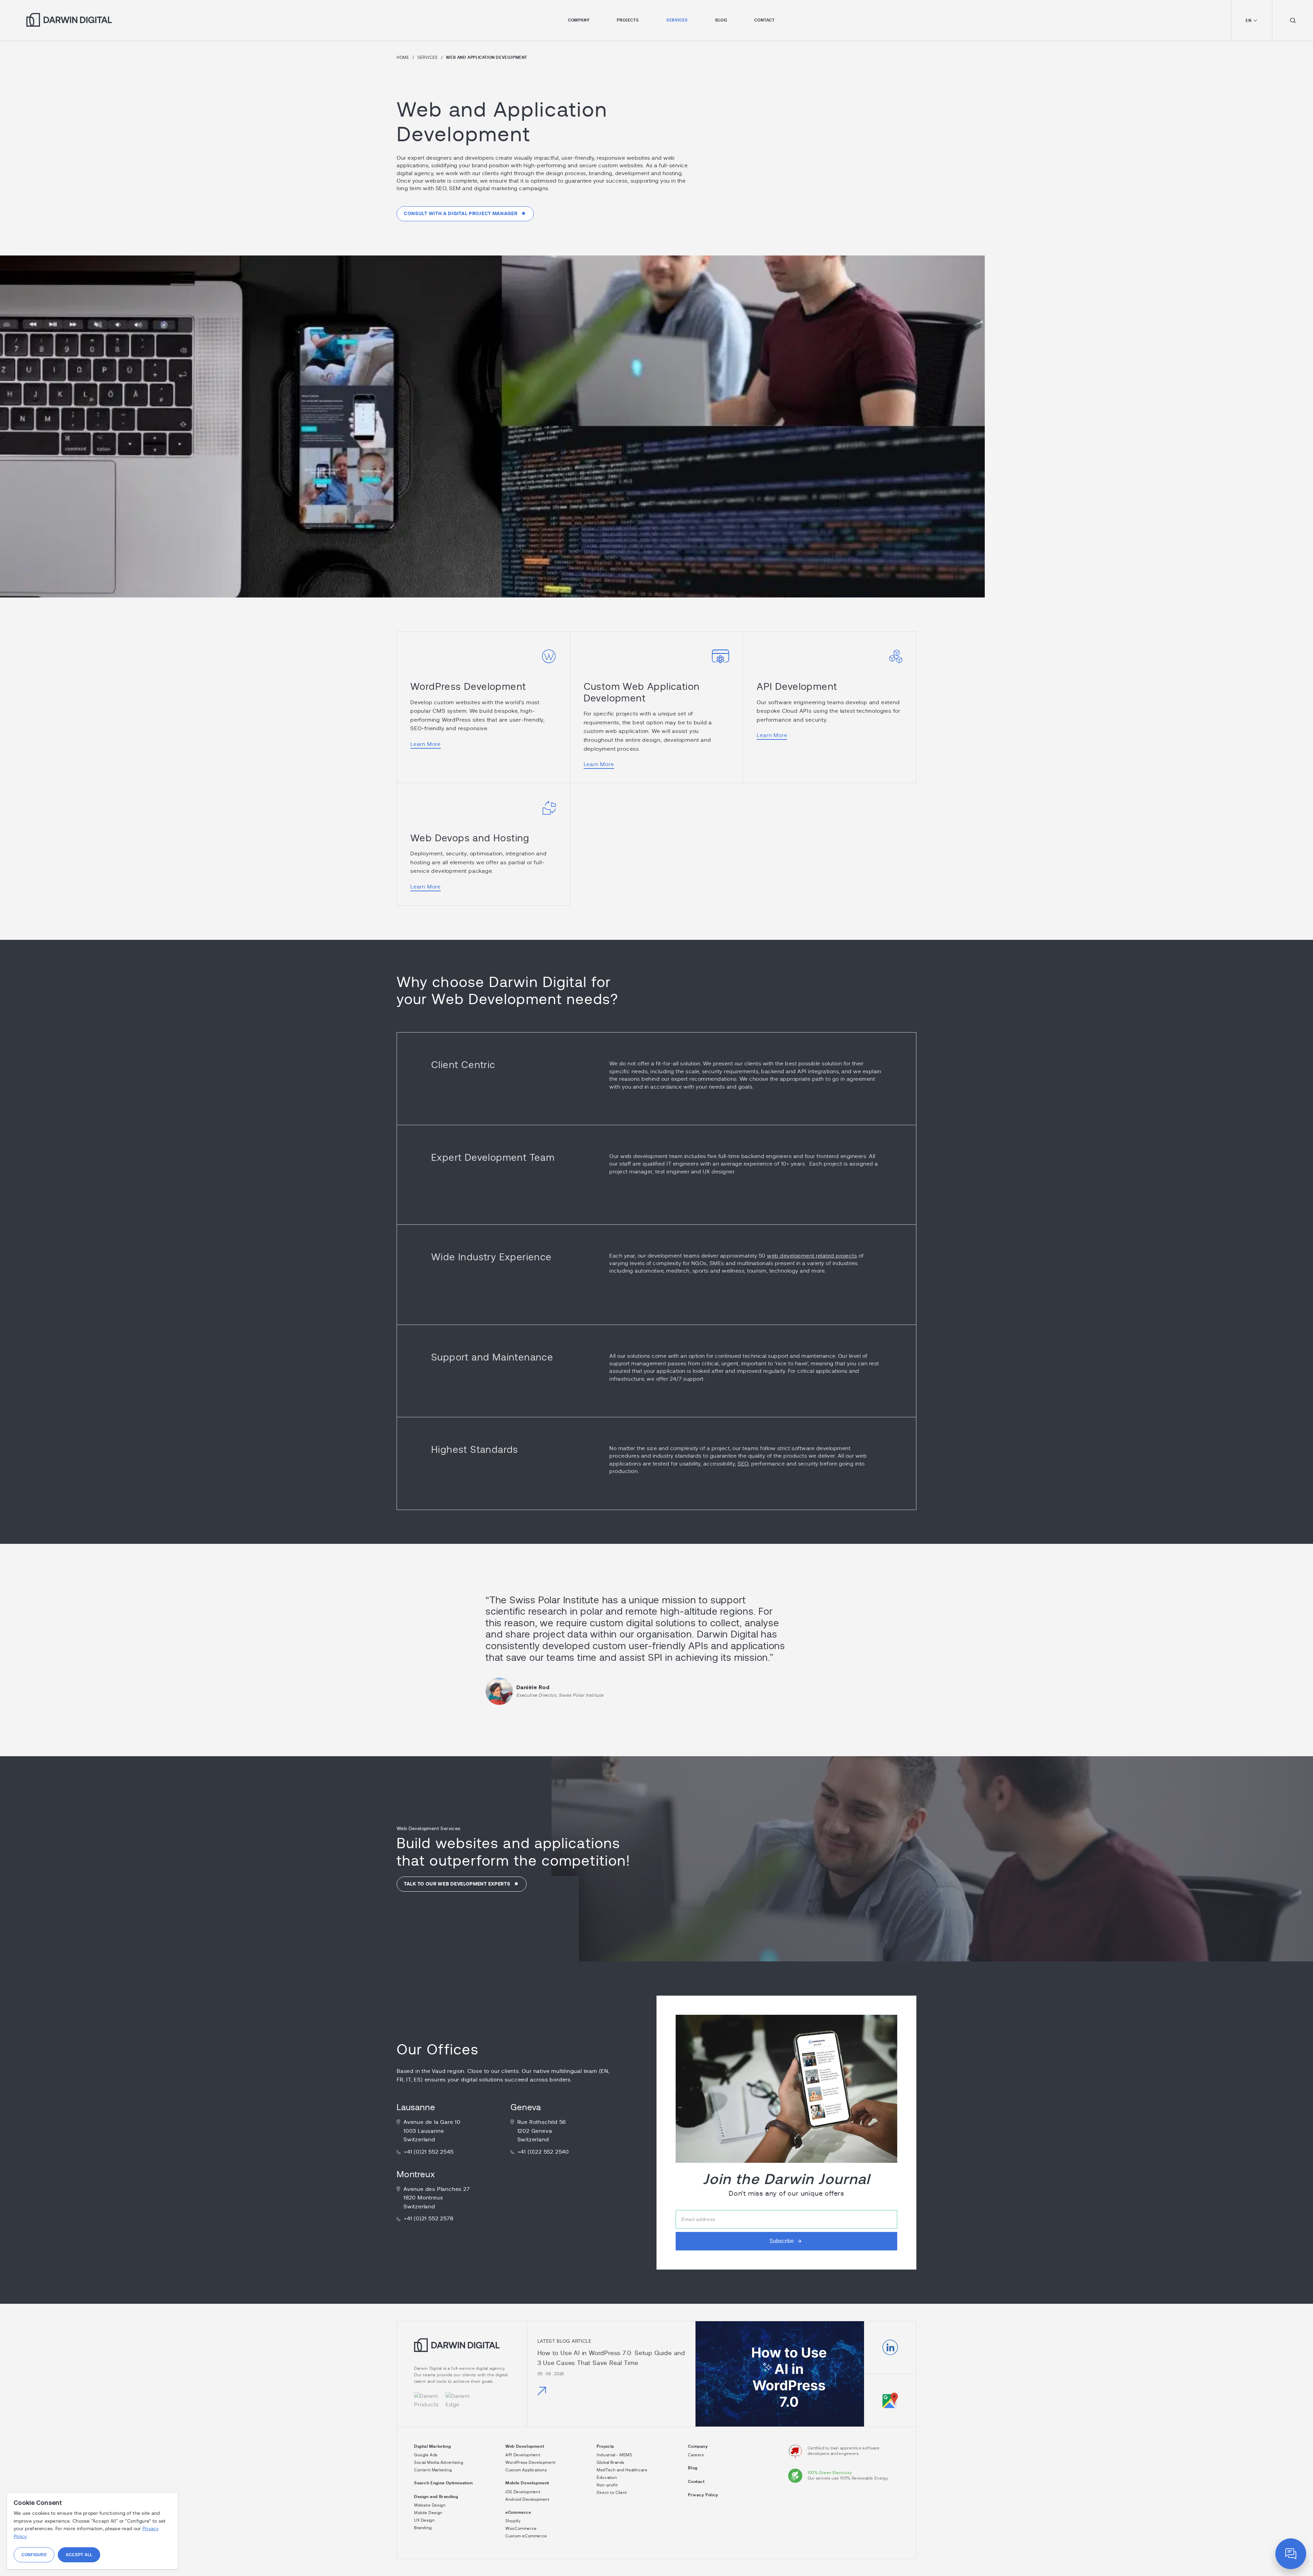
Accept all (79, 2555)
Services (677, 20)
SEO (743, 1464)
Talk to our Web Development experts (457, 1884)
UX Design (424, 2520)
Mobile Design (428, 2513)
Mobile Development (527, 2483)
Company (579, 20)
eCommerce (518, 2512)
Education (607, 2478)
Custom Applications (526, 2470)
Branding (423, 2528)
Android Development (527, 2499)
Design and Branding (436, 2497)
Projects (628, 20)
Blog (721, 20)
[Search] (1292, 20)
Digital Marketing (432, 2446)
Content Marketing (433, 2470)
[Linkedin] (890, 2348)
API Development (797, 687)
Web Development (525, 2446)
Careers (696, 2455)
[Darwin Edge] (458, 2401)
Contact (765, 20)
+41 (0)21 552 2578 (428, 2219)
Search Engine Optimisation (443, 2483)
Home (403, 57)
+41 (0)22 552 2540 (543, 2152)
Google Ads (426, 2455)
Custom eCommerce (526, 2536)
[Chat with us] (1291, 2554)
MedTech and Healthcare (622, 2470)
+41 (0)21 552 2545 (429, 2152)
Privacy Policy (703, 2495)
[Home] (457, 2350)
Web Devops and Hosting (470, 839)
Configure (34, 2555)
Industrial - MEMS (614, 2455)
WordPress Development (468, 687)
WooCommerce (521, 2528)
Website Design (430, 2505)
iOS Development (523, 2492)
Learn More (426, 744)
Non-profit (607, 2485)
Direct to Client (612, 2493)
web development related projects (812, 1256)
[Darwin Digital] (69, 20)
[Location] (890, 2400)
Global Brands (611, 2462)
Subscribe (782, 2241)
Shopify (513, 2521)
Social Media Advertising (439, 2462)
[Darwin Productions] (426, 2401)
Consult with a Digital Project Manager (461, 214)
